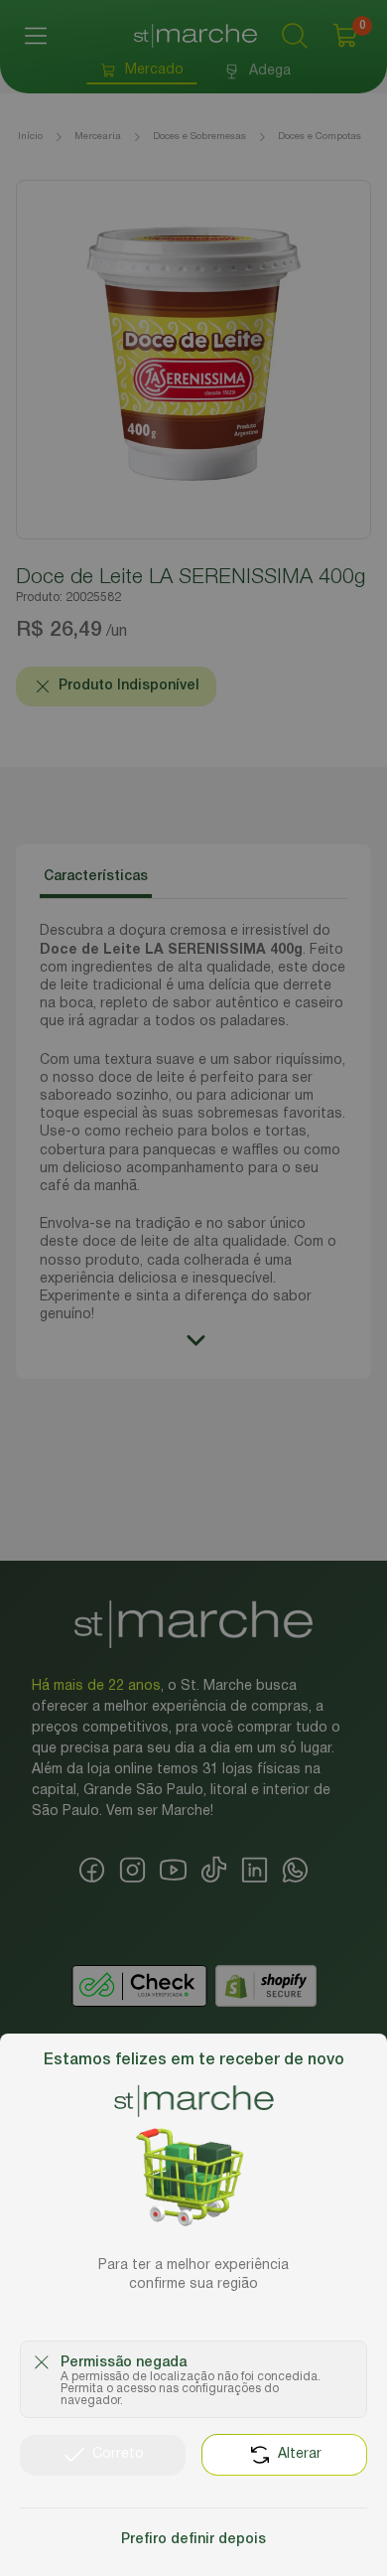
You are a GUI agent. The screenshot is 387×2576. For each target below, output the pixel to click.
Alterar (300, 2454)
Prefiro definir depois (193, 2540)
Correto (118, 2454)
